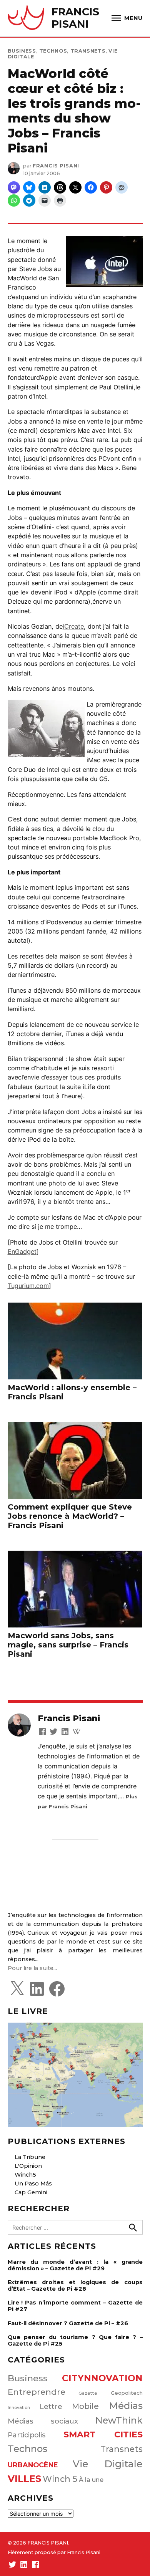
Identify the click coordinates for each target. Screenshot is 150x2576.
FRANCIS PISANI (75, 18)
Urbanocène (33, 2465)
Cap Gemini (31, 2192)
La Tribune (30, 2157)
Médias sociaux (43, 2421)
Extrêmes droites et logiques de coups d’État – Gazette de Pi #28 (75, 2285)
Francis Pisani (56, 166)
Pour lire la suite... (32, 1968)
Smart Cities (103, 2434)
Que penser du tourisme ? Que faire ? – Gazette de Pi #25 (75, 2340)
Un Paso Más (33, 2184)
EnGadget (22, 1252)
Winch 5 (60, 2479)
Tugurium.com (28, 1286)
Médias (126, 2406)
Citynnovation (102, 2378)
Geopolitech (127, 2393)
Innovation (19, 2408)
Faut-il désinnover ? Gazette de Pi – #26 (68, 2323)
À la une (91, 2480)
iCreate (73, 626)
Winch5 (25, 2175)
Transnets (88, 51)
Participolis (27, 2435)
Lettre (51, 2407)
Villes (24, 2479)
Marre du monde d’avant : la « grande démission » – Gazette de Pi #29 (75, 2265)
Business (22, 51)
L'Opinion (28, 2166)
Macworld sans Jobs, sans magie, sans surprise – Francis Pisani (68, 1645)
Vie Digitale (108, 2464)
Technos (53, 51)
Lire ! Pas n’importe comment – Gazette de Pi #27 (75, 2306)
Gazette (88, 2393)
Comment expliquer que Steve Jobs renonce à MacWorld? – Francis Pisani (70, 1516)
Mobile (85, 2406)
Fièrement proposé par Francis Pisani (54, 2552)
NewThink (119, 2420)
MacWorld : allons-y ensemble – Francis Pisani (72, 1392)
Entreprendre (37, 2392)
